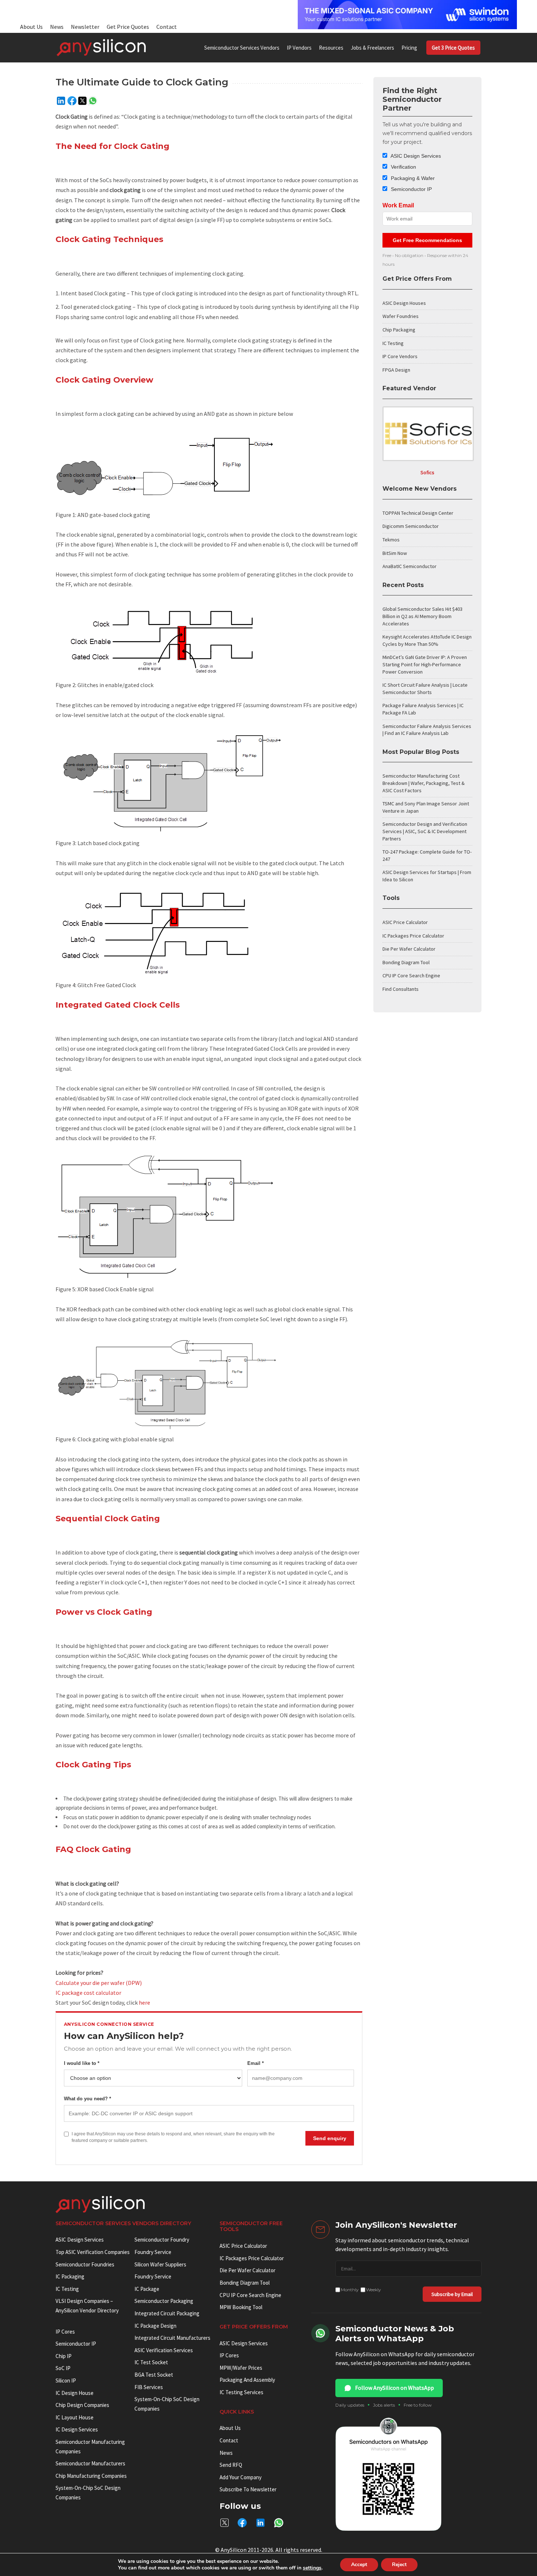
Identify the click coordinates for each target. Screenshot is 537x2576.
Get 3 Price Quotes (453, 48)
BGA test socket (154, 2375)
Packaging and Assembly (247, 2380)
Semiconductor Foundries (85, 2264)
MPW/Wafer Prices (241, 2368)
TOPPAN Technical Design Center (418, 513)
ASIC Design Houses (404, 303)
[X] (82, 101)
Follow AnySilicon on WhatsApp (395, 2388)
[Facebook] (72, 101)
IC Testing (393, 343)
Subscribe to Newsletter (248, 2489)
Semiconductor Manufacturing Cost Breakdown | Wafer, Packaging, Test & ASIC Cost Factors (424, 783)
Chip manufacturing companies (91, 2476)
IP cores (65, 2332)
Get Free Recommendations (427, 240)
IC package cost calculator (88, 1993)
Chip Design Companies (82, 2405)
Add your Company (241, 2477)
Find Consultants (401, 989)
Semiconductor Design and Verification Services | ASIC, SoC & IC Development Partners (425, 831)
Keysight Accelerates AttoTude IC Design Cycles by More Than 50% (427, 640)
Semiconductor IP (411, 189)
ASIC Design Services (415, 156)
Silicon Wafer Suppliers (160, 2264)
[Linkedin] (61, 101)
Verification (403, 167)
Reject (399, 2564)
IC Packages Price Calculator (413, 936)
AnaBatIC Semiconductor (410, 566)
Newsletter (85, 27)
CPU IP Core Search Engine (411, 975)
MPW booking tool (241, 2307)
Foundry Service (153, 2252)
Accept (359, 2564)
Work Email (398, 205)
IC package (147, 2289)
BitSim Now (395, 553)
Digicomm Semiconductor (411, 526)
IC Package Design (155, 2326)
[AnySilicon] (101, 47)
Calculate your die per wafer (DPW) (99, 1983)
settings (312, 2568)
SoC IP (63, 2368)
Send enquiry (330, 2138)
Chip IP (64, 2356)
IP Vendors (299, 48)
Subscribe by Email (452, 2294)
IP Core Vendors (400, 356)
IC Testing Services (241, 2392)
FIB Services (149, 2387)
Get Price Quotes (128, 27)
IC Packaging (70, 2276)
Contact (167, 27)
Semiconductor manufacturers (90, 2463)
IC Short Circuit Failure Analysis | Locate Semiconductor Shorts (425, 689)
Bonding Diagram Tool (406, 962)
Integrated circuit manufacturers (172, 2338)
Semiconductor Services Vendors (242, 48)
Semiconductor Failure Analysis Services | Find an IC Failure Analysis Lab (427, 730)
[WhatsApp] (93, 101)
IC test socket (151, 2362)
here (144, 2002)
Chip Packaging (399, 330)
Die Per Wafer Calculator (409, 949)
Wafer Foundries (401, 316)
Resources (331, 48)
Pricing (409, 48)
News (57, 27)
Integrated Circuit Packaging (167, 2313)
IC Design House (75, 2393)
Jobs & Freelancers (372, 48)
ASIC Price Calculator (405, 922)
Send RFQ (231, 2465)
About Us (31, 27)
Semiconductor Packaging (164, 2301)
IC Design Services (77, 2429)
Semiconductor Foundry (162, 2240)
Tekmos (391, 540)
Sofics (427, 472)
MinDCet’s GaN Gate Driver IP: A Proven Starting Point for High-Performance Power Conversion (425, 664)
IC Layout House (75, 2417)
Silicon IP (66, 2380)
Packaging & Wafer (412, 178)
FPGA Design (396, 370)
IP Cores (229, 2355)
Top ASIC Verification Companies (93, 2252)
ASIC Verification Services (164, 2350)
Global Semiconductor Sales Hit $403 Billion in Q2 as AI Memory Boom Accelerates (422, 616)
